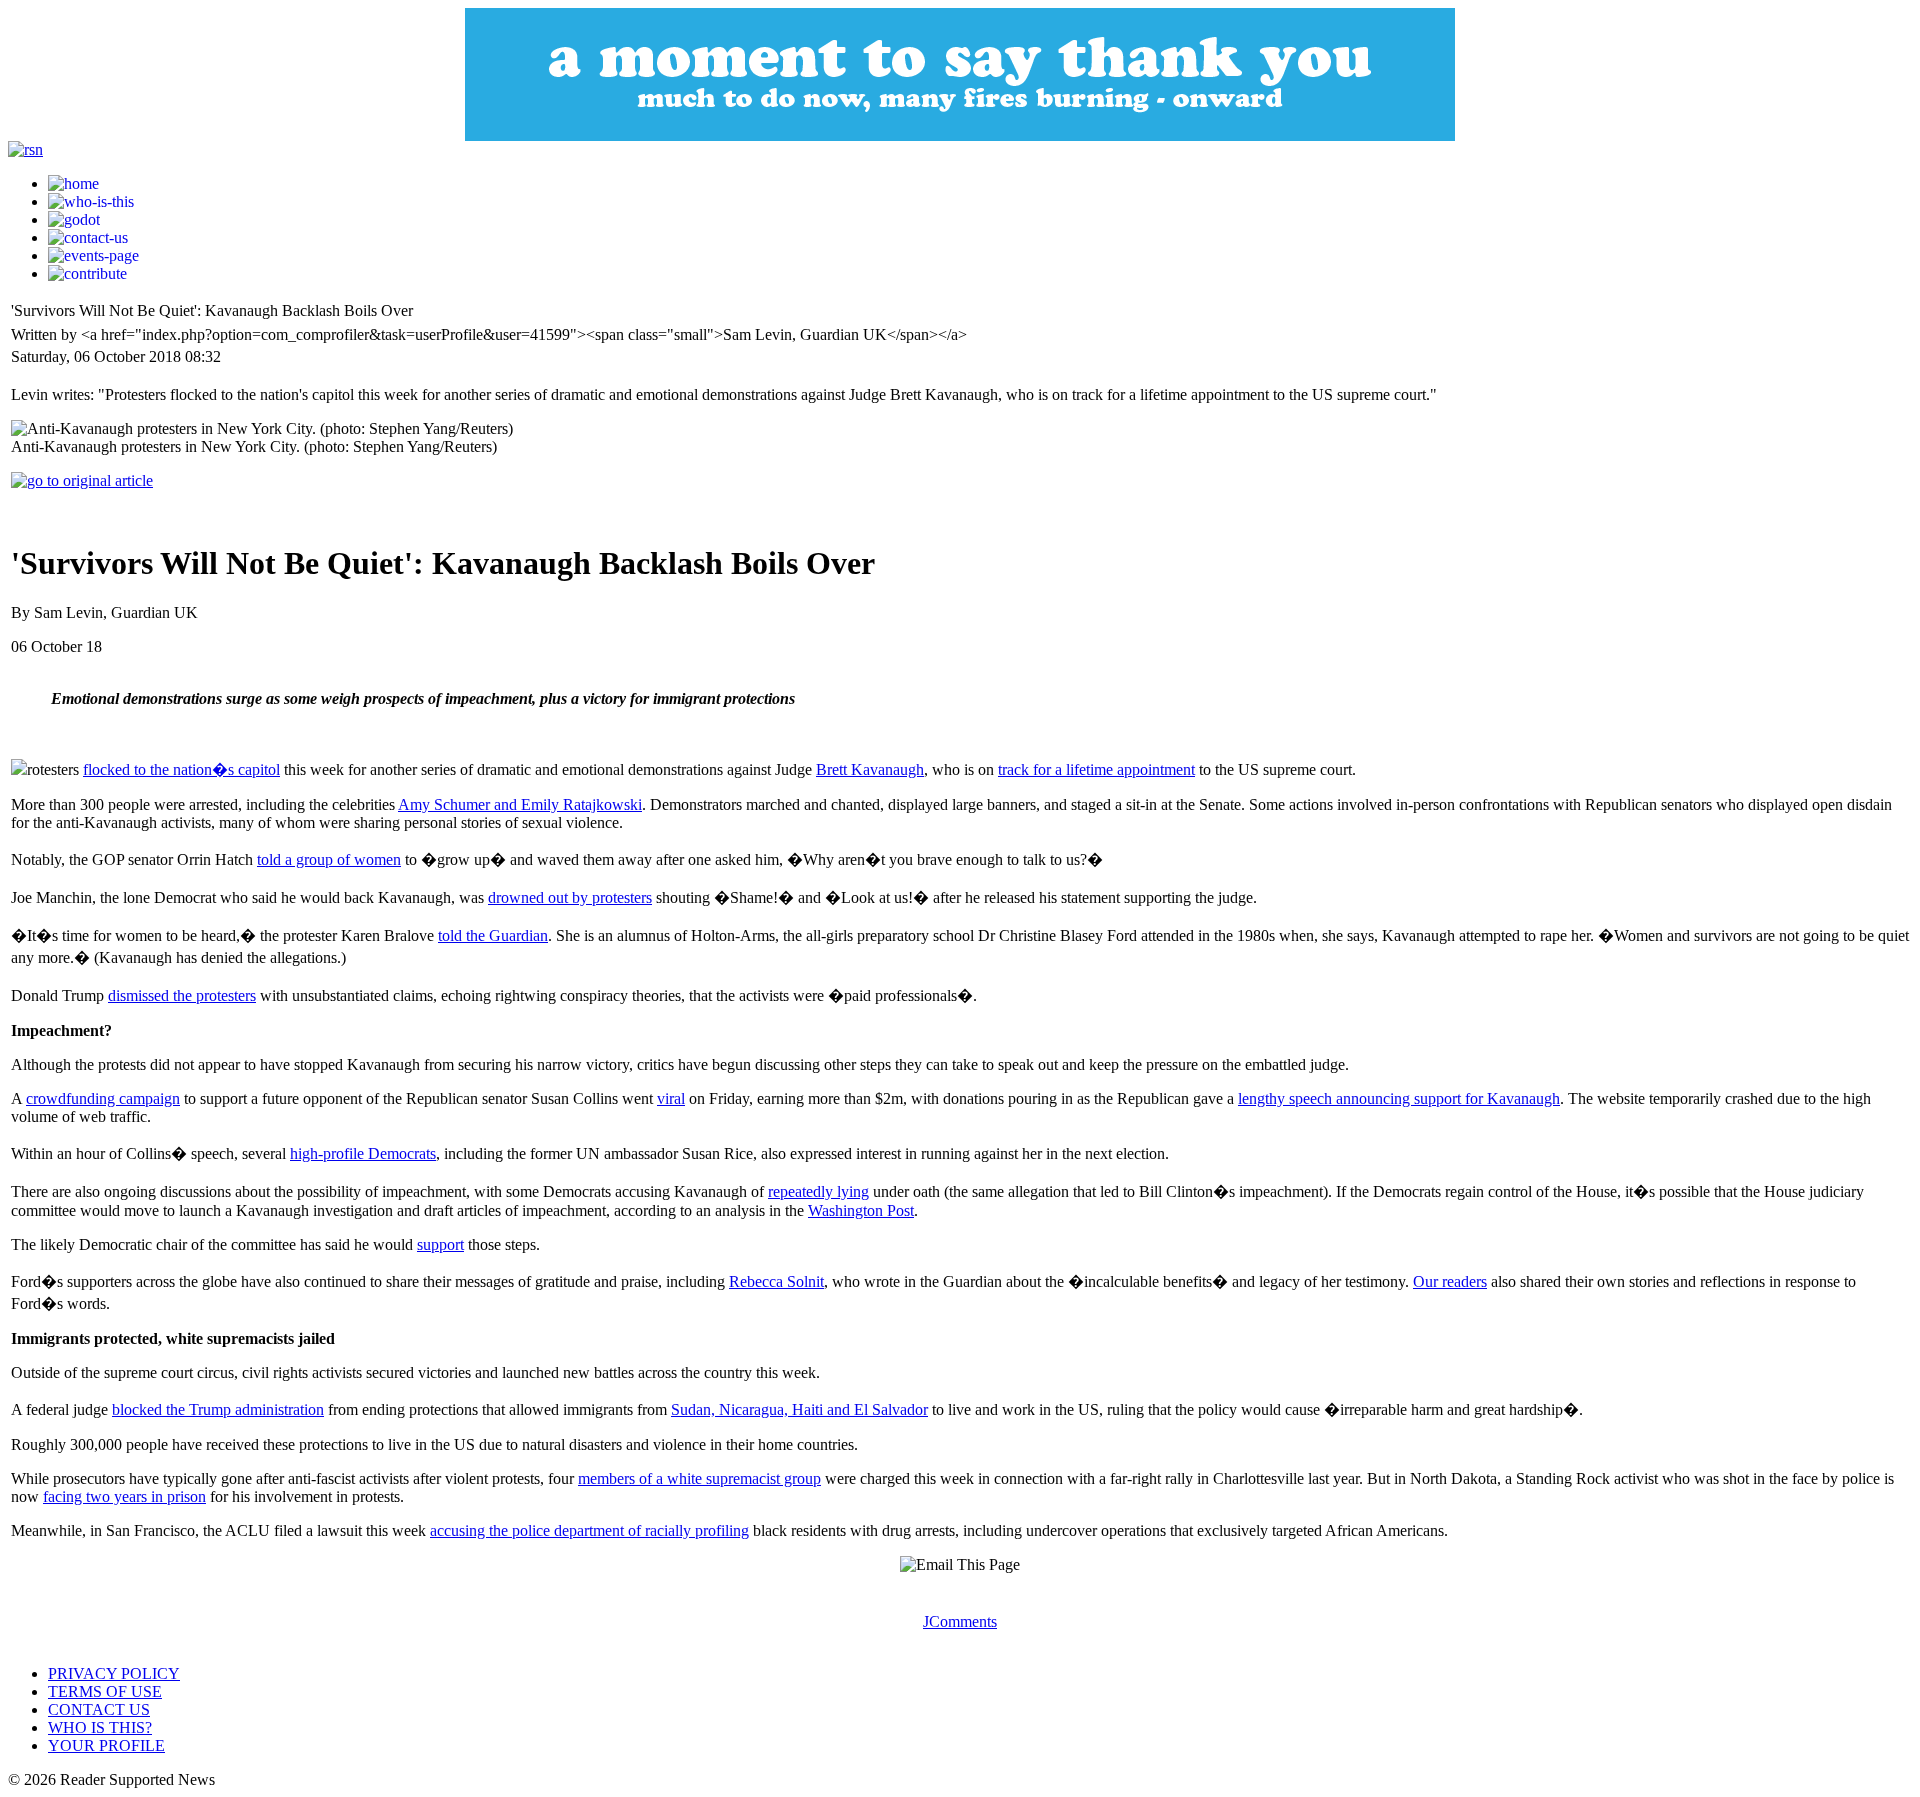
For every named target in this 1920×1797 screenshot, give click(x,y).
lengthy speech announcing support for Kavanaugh (1399, 1098)
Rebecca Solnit (776, 1281)
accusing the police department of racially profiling (589, 1530)
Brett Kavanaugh (870, 769)
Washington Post (861, 1210)
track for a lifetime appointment (1096, 769)
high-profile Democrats (363, 1153)
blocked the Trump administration (218, 1409)
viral (671, 1098)
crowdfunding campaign (103, 1098)
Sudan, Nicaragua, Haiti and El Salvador (799, 1409)
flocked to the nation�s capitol (181, 769)
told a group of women (329, 859)
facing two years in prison (124, 1496)
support (440, 1244)
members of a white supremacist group (699, 1478)
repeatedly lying (818, 1191)
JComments (960, 1621)
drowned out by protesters (570, 897)
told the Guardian (493, 935)
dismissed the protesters (182, 995)
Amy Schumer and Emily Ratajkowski (520, 804)
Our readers (1450, 1281)
